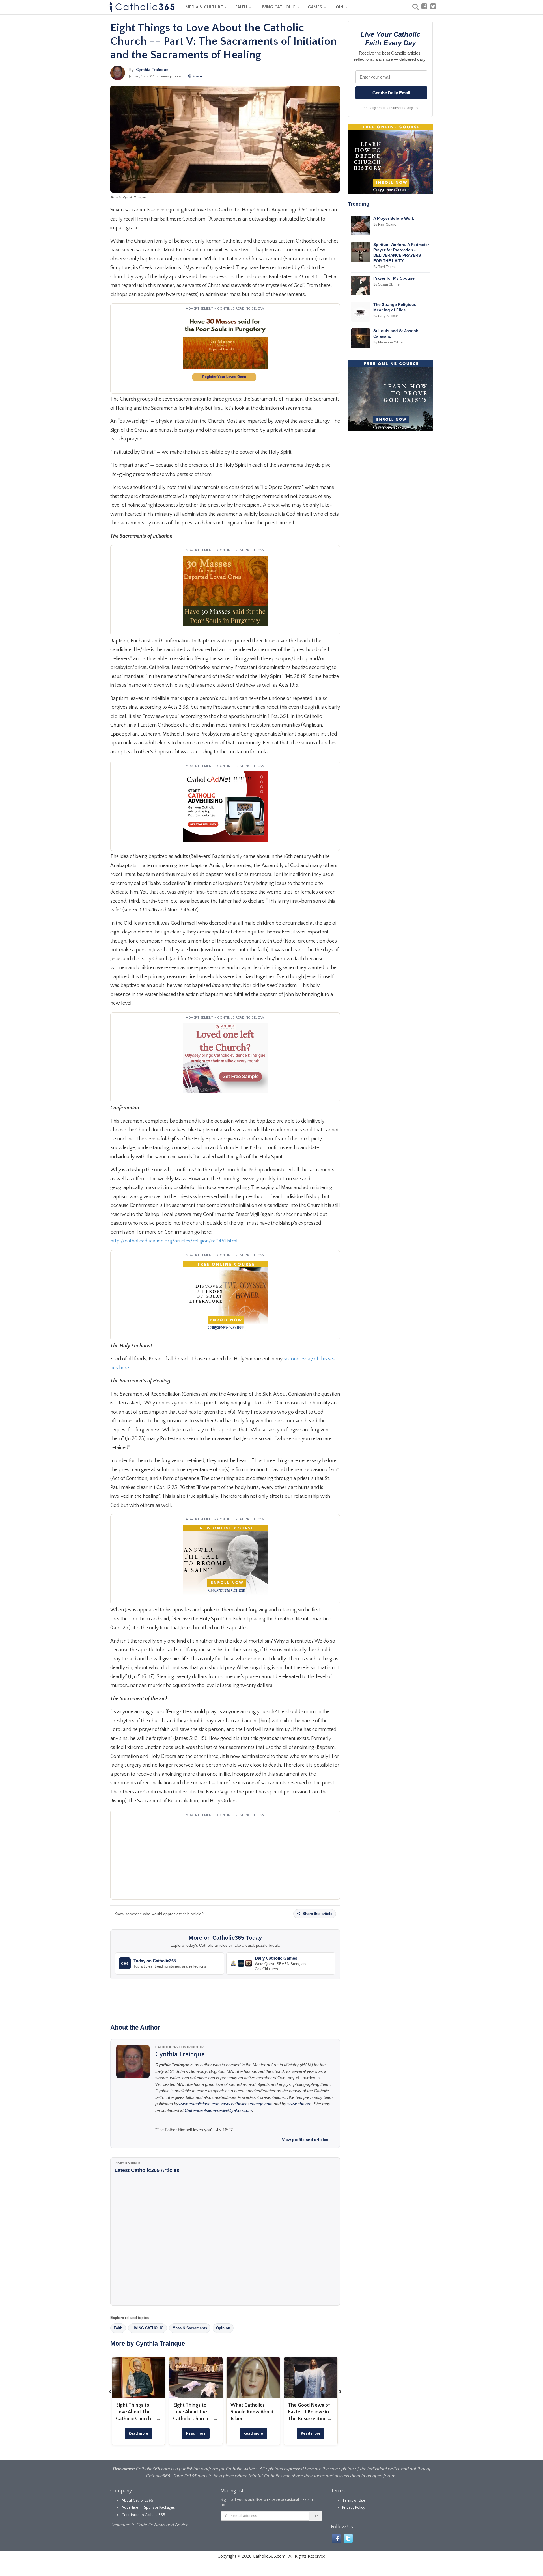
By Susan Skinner (387, 284)
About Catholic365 (137, 2501)
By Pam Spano (385, 224)
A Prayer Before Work (394, 218)
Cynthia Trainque (152, 70)
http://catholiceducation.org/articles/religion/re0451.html (174, 1241)
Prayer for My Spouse (394, 278)
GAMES (315, 7)
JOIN (340, 7)
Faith (118, 2328)
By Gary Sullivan (386, 316)
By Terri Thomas (386, 267)
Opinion (223, 2328)
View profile (171, 76)
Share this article (317, 1914)
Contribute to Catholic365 (143, 2515)
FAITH (242, 7)
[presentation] (110, 2391)
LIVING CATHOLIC (278, 7)
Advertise (130, 2508)
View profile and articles (308, 2140)
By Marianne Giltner (389, 342)
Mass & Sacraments (190, 2328)
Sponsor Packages (160, 2508)
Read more (138, 2434)
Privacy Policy (354, 2508)
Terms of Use (354, 2501)
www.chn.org (299, 2104)
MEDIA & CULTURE (205, 7)
